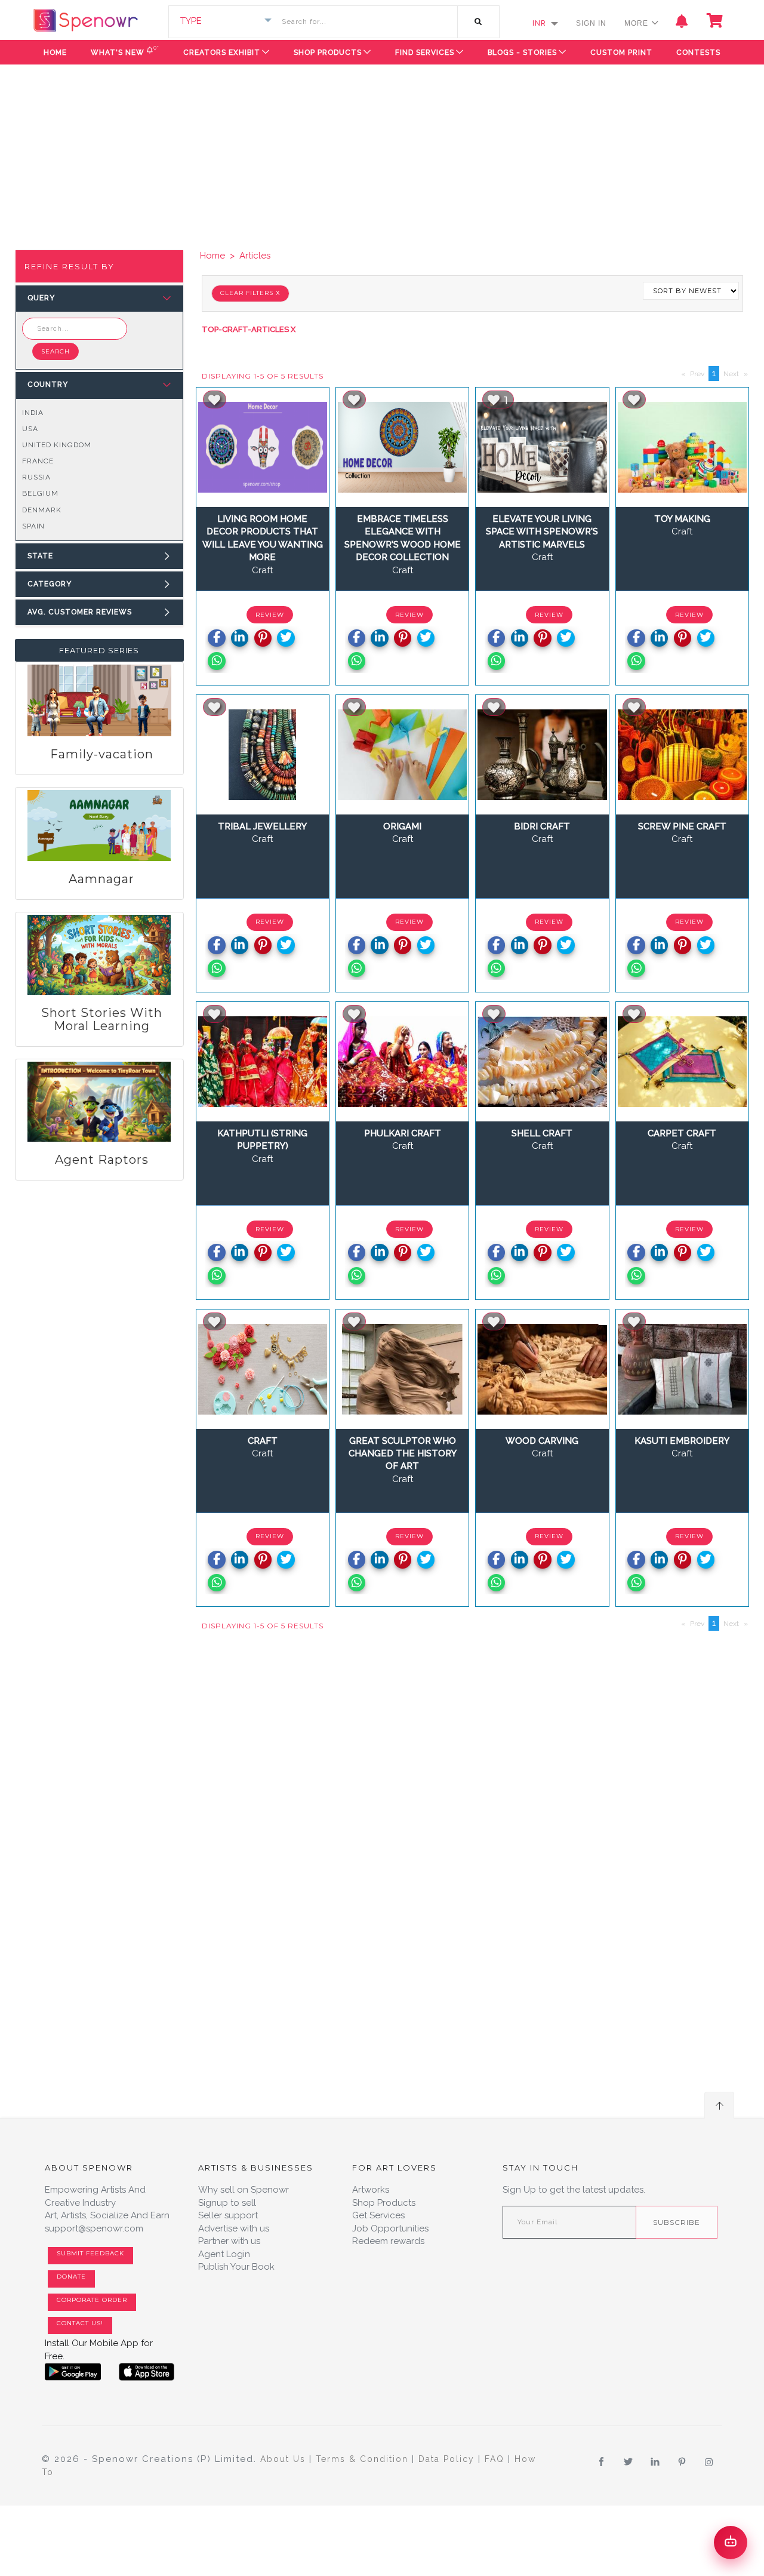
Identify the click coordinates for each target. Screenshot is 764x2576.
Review (270, 615)
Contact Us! (80, 2323)
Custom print (621, 53)
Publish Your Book (236, 2267)
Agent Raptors (102, 1160)
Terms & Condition (364, 2459)
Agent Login (224, 2254)
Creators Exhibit (222, 53)
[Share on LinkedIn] (240, 638)
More (637, 23)
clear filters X (250, 293)
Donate (71, 2277)
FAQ (496, 2459)
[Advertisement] (382, 154)
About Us (285, 2459)
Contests (698, 53)
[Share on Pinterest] (263, 638)
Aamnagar (101, 879)
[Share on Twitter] (286, 638)
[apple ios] (147, 2372)
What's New (125, 50)
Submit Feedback (90, 2253)
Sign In (591, 23)
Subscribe (677, 2222)
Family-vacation (102, 754)
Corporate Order (92, 2300)
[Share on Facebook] (216, 638)
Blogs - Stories (522, 53)
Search (56, 351)
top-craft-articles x (250, 329)
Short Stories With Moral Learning (102, 1019)
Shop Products (328, 53)
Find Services (425, 53)
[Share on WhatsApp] (216, 661)
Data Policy (448, 2459)
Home (55, 53)
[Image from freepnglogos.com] (73, 2372)
